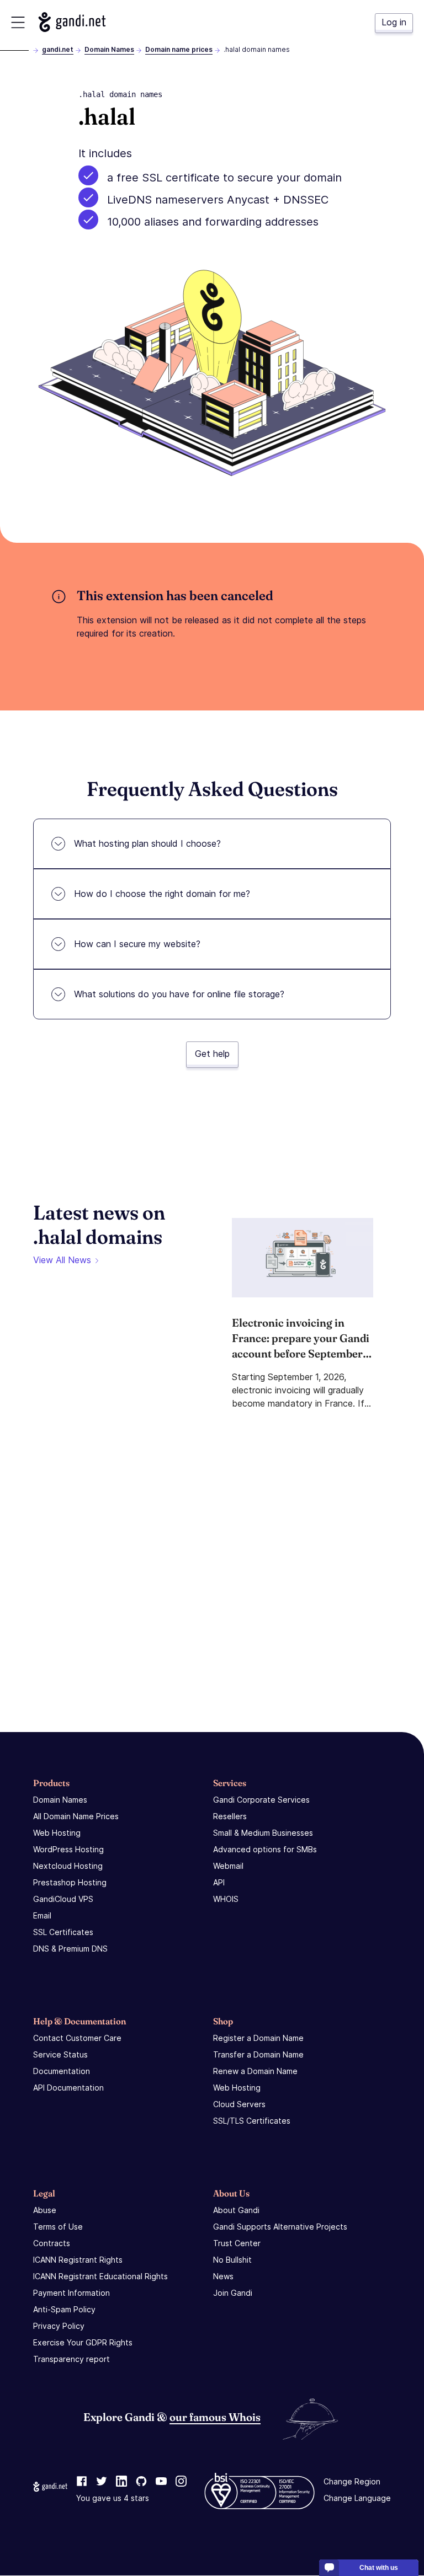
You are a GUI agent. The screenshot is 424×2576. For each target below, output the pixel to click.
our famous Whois (215, 2417)
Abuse (45, 2210)
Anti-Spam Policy (64, 2309)
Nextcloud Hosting (68, 1866)
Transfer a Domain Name (258, 2054)
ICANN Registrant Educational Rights (100, 2276)
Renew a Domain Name (255, 2071)
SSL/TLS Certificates (252, 2121)
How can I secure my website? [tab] (137, 944)
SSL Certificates (63, 1932)
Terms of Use (58, 2227)
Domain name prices (179, 49)
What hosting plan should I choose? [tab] (147, 843)
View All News (62, 1260)
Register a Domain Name (258, 2038)
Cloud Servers (239, 2104)
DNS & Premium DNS (70, 1949)
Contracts (52, 2243)
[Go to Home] (72, 22)
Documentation (62, 2071)
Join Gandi (233, 2293)
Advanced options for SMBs (265, 1849)
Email (42, 1915)
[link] (82, 2482)
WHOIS (226, 1899)
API (219, 1882)
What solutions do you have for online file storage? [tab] (179, 994)
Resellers (230, 1816)
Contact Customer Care (77, 2038)
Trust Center (237, 2243)
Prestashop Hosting (70, 1882)
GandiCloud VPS (63, 1899)
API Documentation (68, 2088)
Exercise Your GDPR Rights (83, 2342)
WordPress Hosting (68, 1849)
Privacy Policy (59, 2326)
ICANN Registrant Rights (78, 2260)
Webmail (228, 1866)
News (223, 2276)
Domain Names (109, 49)
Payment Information (71, 2293)
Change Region (352, 2482)
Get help (212, 1054)
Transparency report (71, 2359)
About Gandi (236, 2210)
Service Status (60, 2054)
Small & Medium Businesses (263, 1833)
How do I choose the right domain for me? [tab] (162, 894)
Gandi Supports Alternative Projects (280, 2227)
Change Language (357, 2498)
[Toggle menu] (18, 22)
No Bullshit (232, 2260)
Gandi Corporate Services (261, 1800)
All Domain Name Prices (76, 1816)
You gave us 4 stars (113, 2498)
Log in (394, 22)
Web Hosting (57, 1833)
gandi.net (58, 49)
